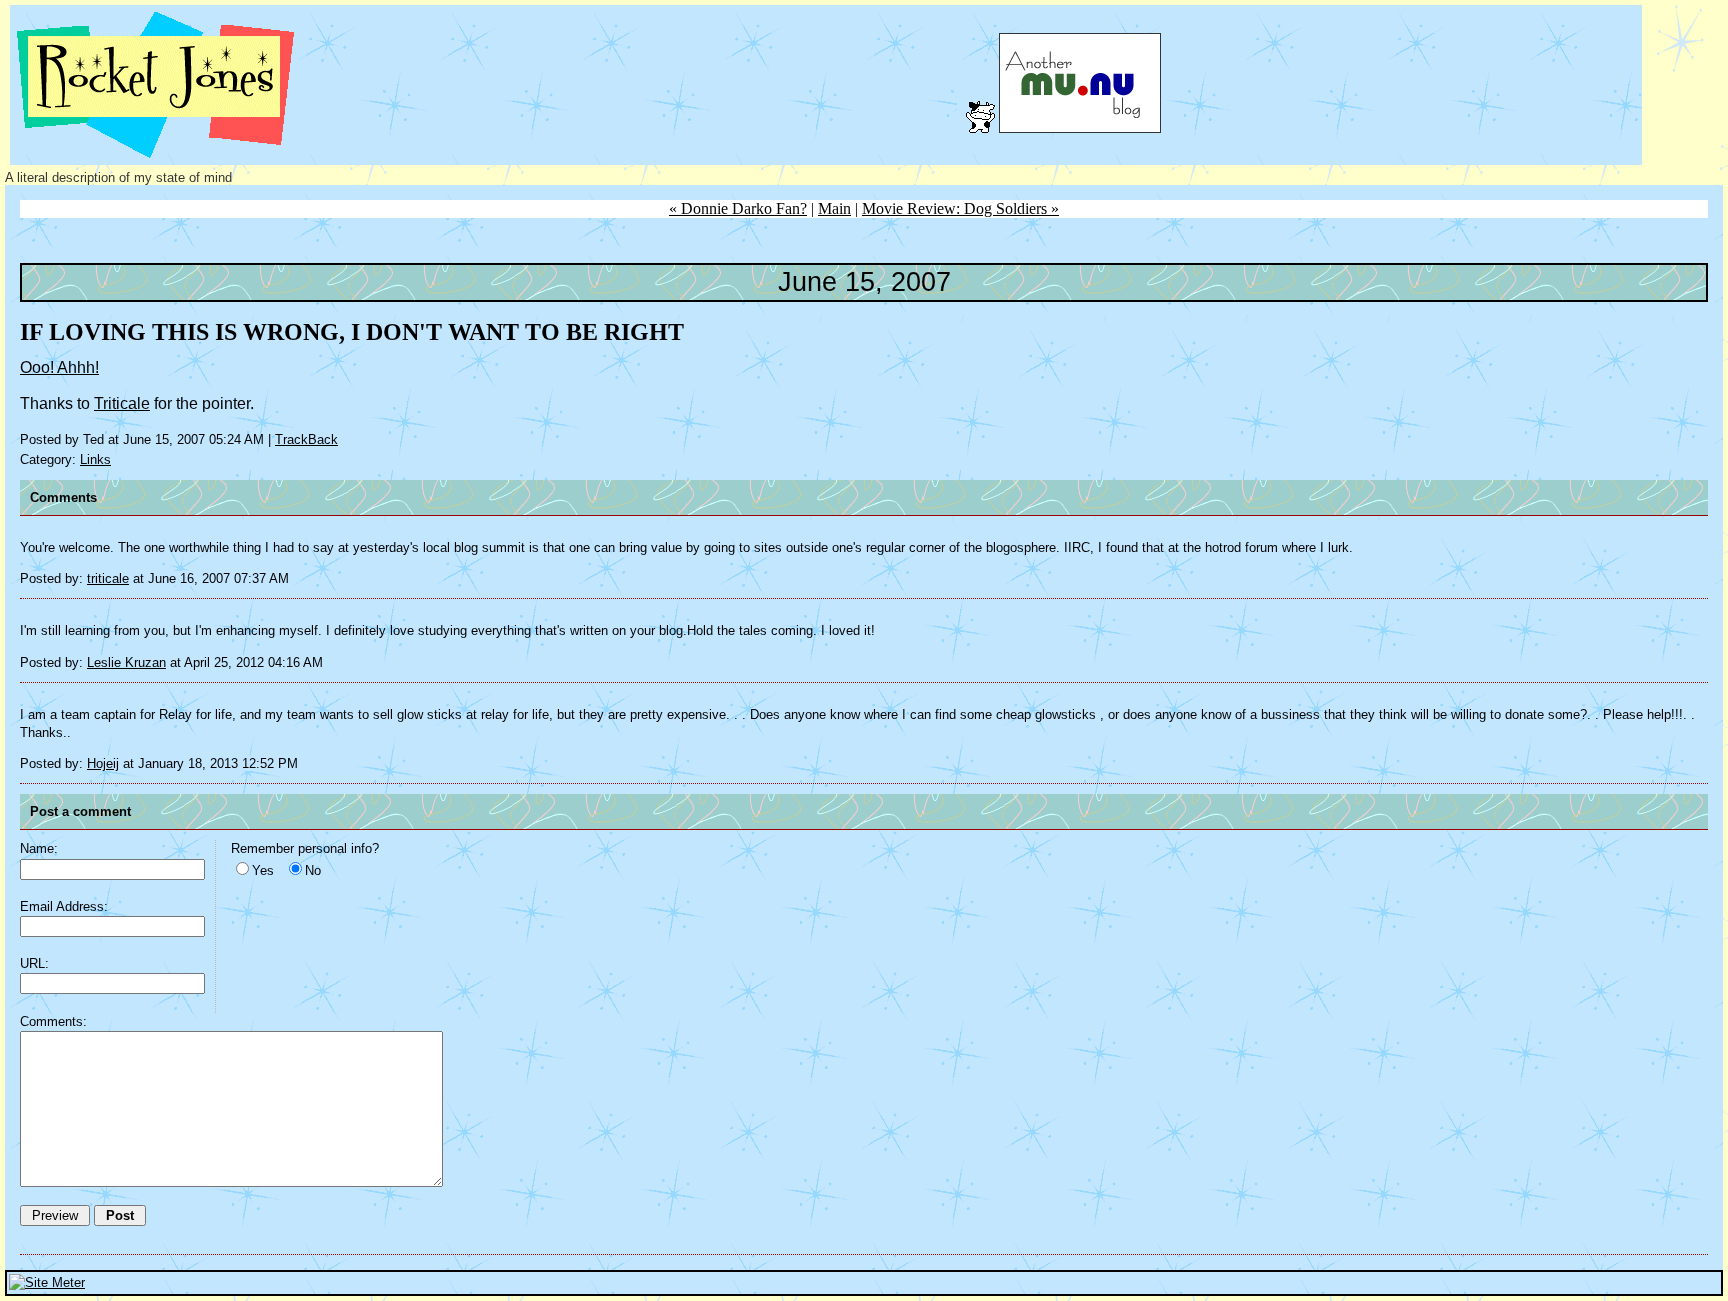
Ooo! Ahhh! (59, 367)
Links (95, 459)
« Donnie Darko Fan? (738, 208)
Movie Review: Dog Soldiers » (960, 208)
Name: (39, 848)
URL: (34, 963)
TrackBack (306, 439)
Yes (263, 870)
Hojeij (103, 763)
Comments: (53, 1021)
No (313, 870)
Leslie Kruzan (126, 662)
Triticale (122, 403)
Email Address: (64, 906)
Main (834, 208)
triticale (108, 578)
